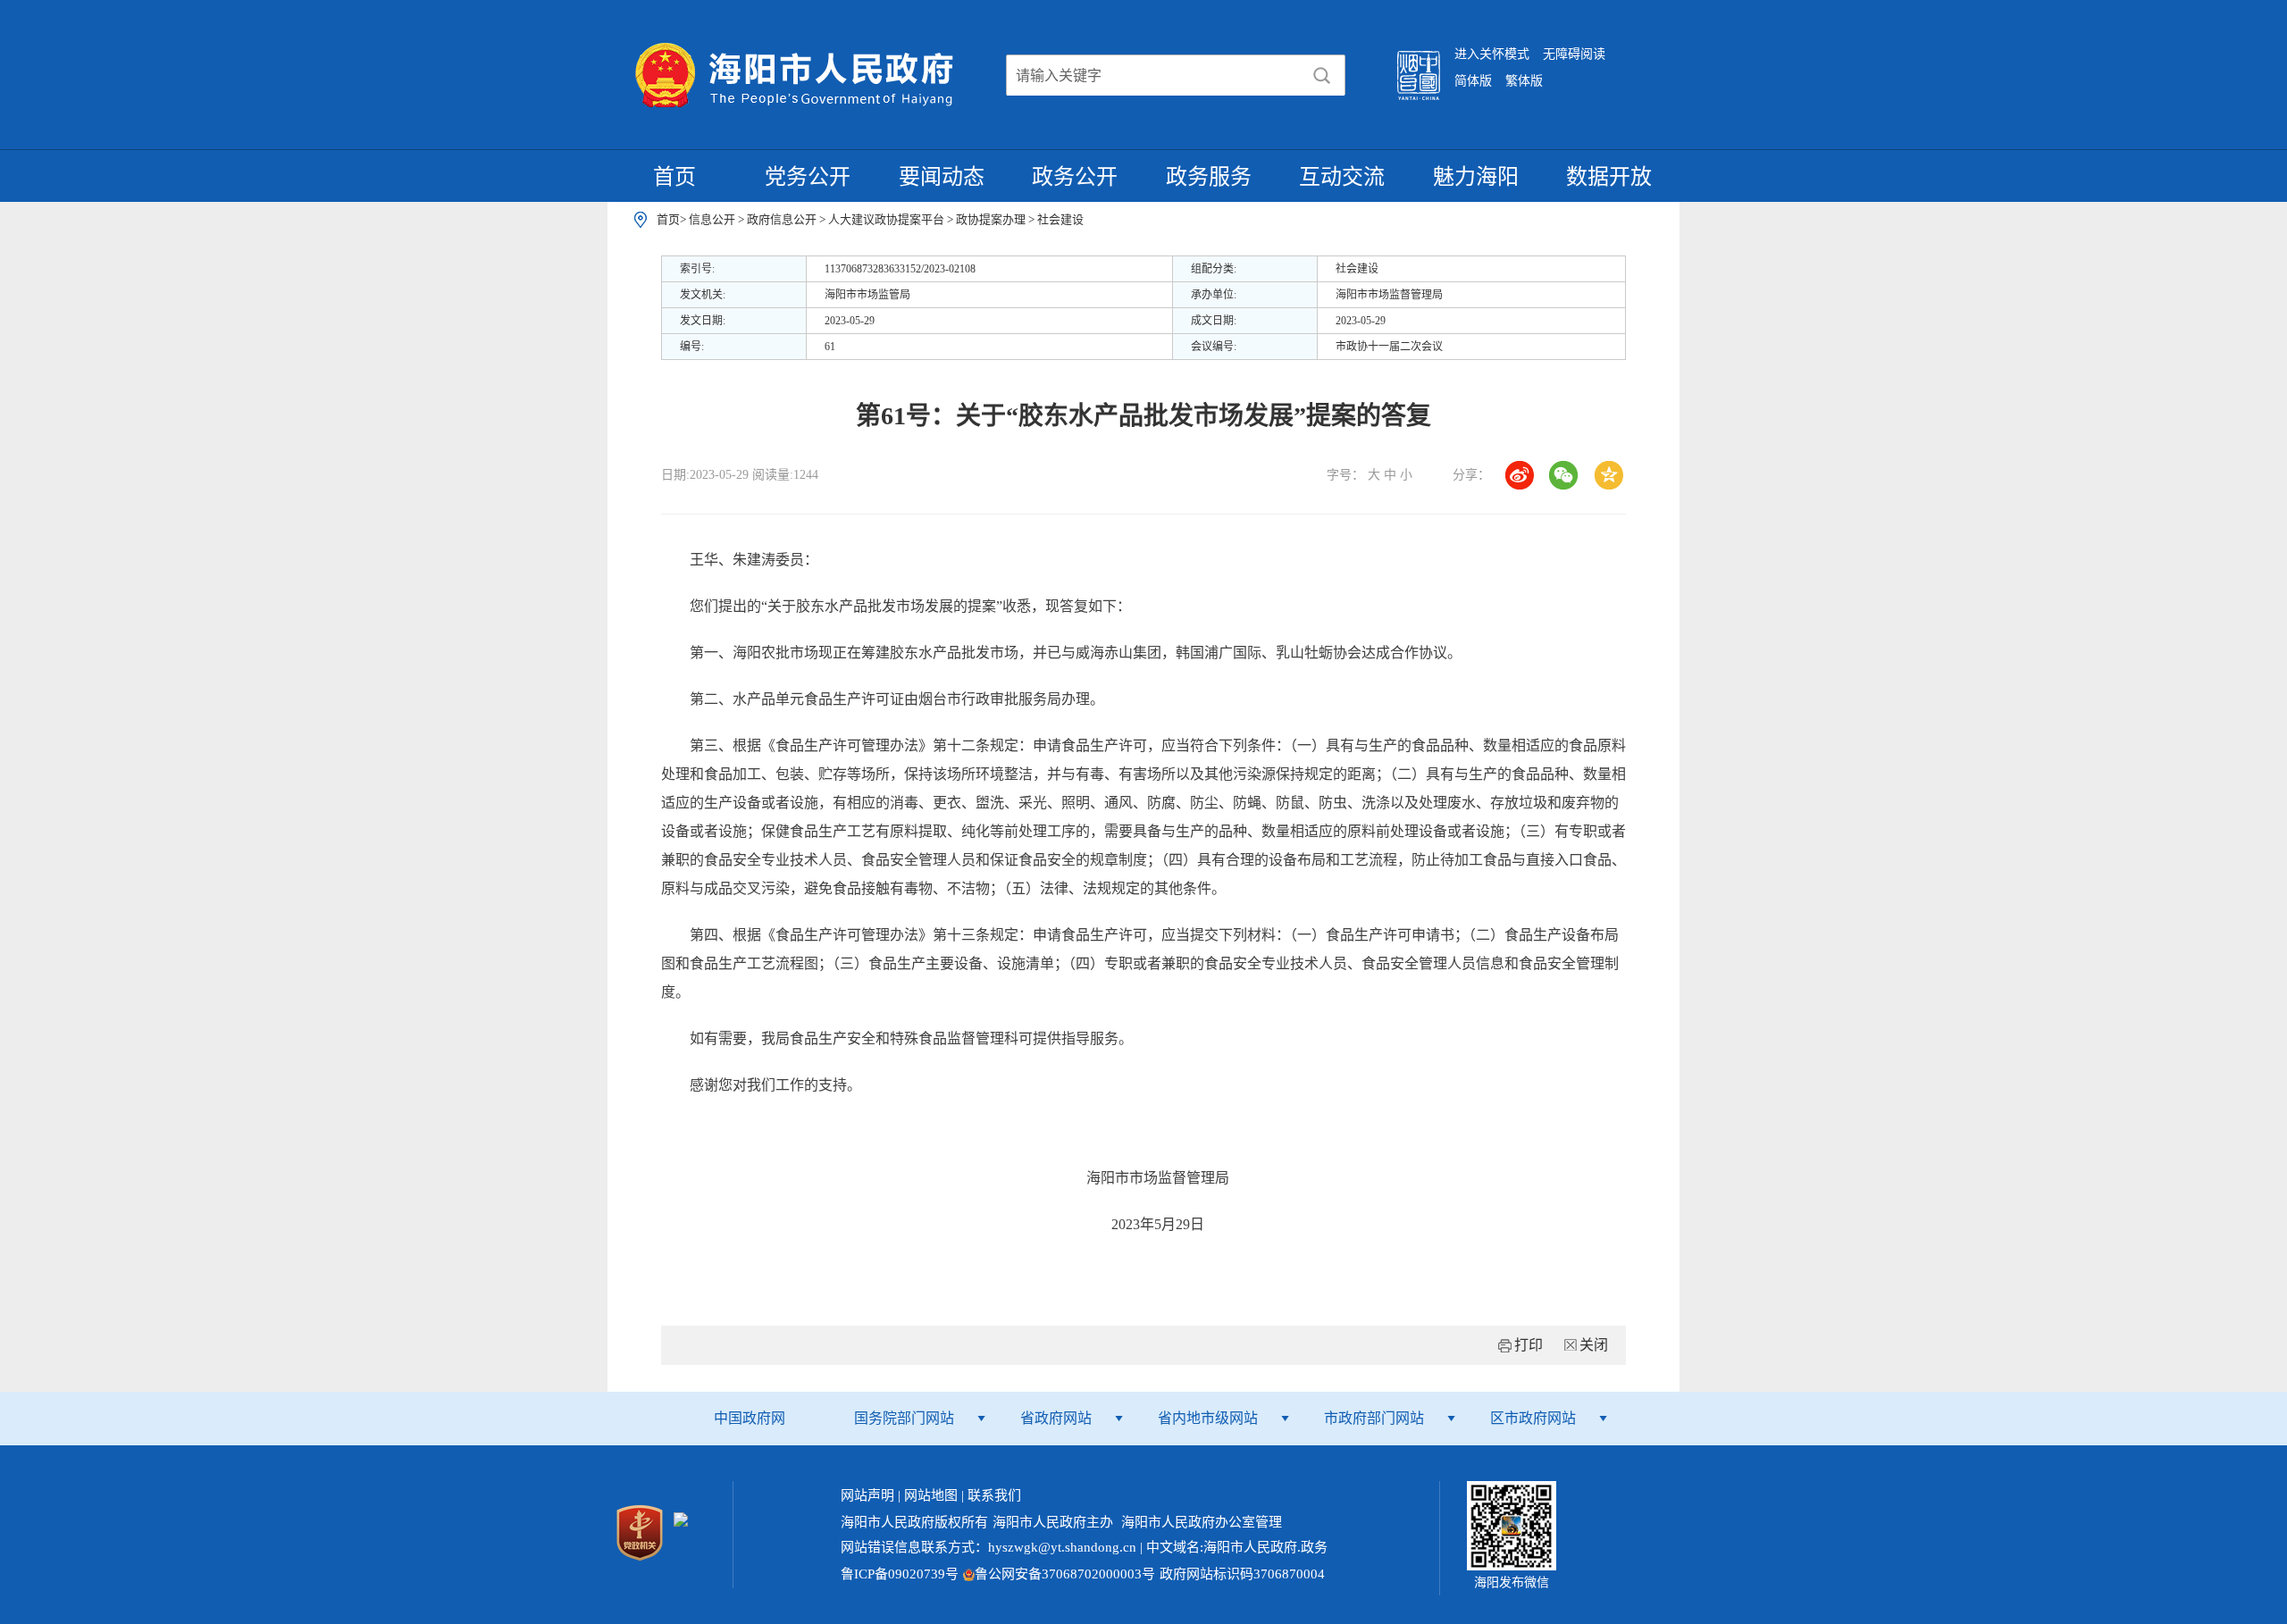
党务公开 (808, 177)
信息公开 (713, 219)
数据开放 (1609, 177)
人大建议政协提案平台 (888, 219)
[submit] (1322, 76)
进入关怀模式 (1492, 54)
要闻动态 (942, 177)
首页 (674, 177)
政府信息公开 (783, 219)
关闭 (1594, 1345)
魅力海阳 (1476, 177)
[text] (1153, 76)
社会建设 (1060, 219)
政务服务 (1209, 177)
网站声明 (867, 1495)
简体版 (1473, 81)
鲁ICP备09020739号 (900, 1574)
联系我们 (994, 1495)
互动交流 (1342, 177)
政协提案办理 (992, 219)
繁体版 (1524, 81)
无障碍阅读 (1574, 54)
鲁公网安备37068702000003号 (1065, 1574)
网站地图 (931, 1495)
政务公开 (1075, 177)
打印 (1529, 1345)
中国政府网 (750, 1418)
